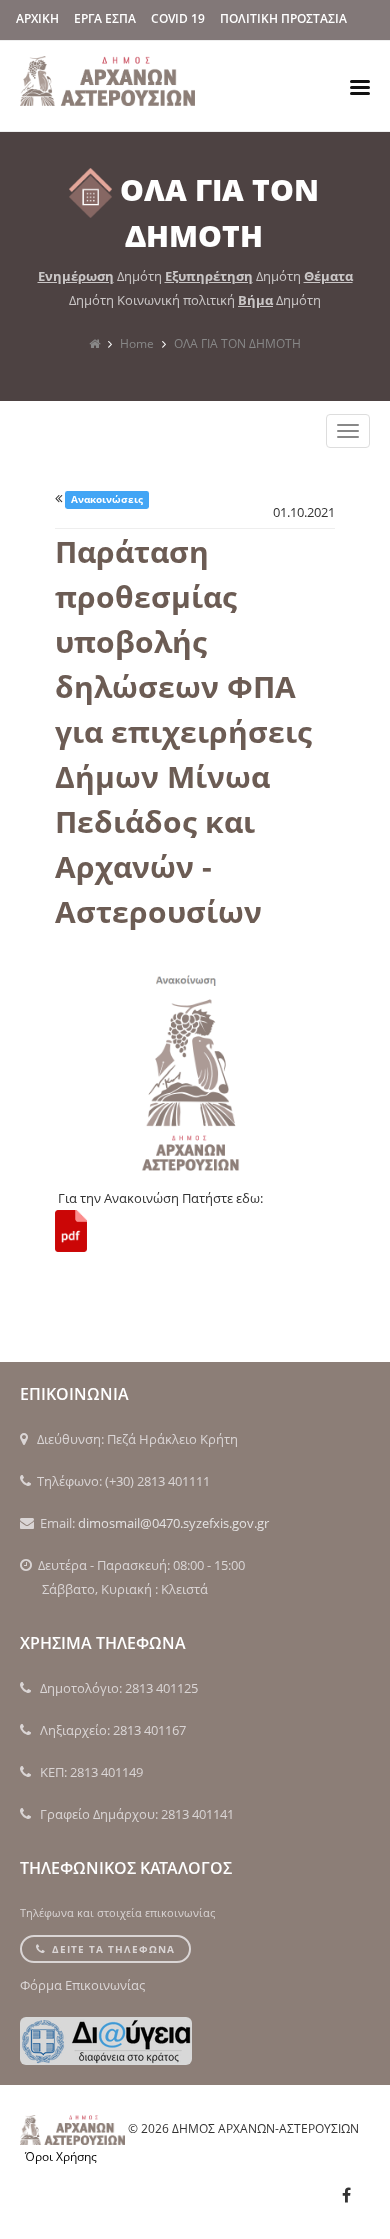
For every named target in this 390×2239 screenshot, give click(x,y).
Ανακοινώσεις (107, 499)
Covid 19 (178, 18)
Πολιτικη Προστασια (283, 18)
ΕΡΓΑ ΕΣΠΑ (105, 18)
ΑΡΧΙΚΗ (37, 18)
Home (137, 343)
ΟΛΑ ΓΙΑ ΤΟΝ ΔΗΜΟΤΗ (237, 343)
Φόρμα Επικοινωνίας (82, 1985)
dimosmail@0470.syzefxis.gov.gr (173, 1523)
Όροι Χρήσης (61, 2156)
